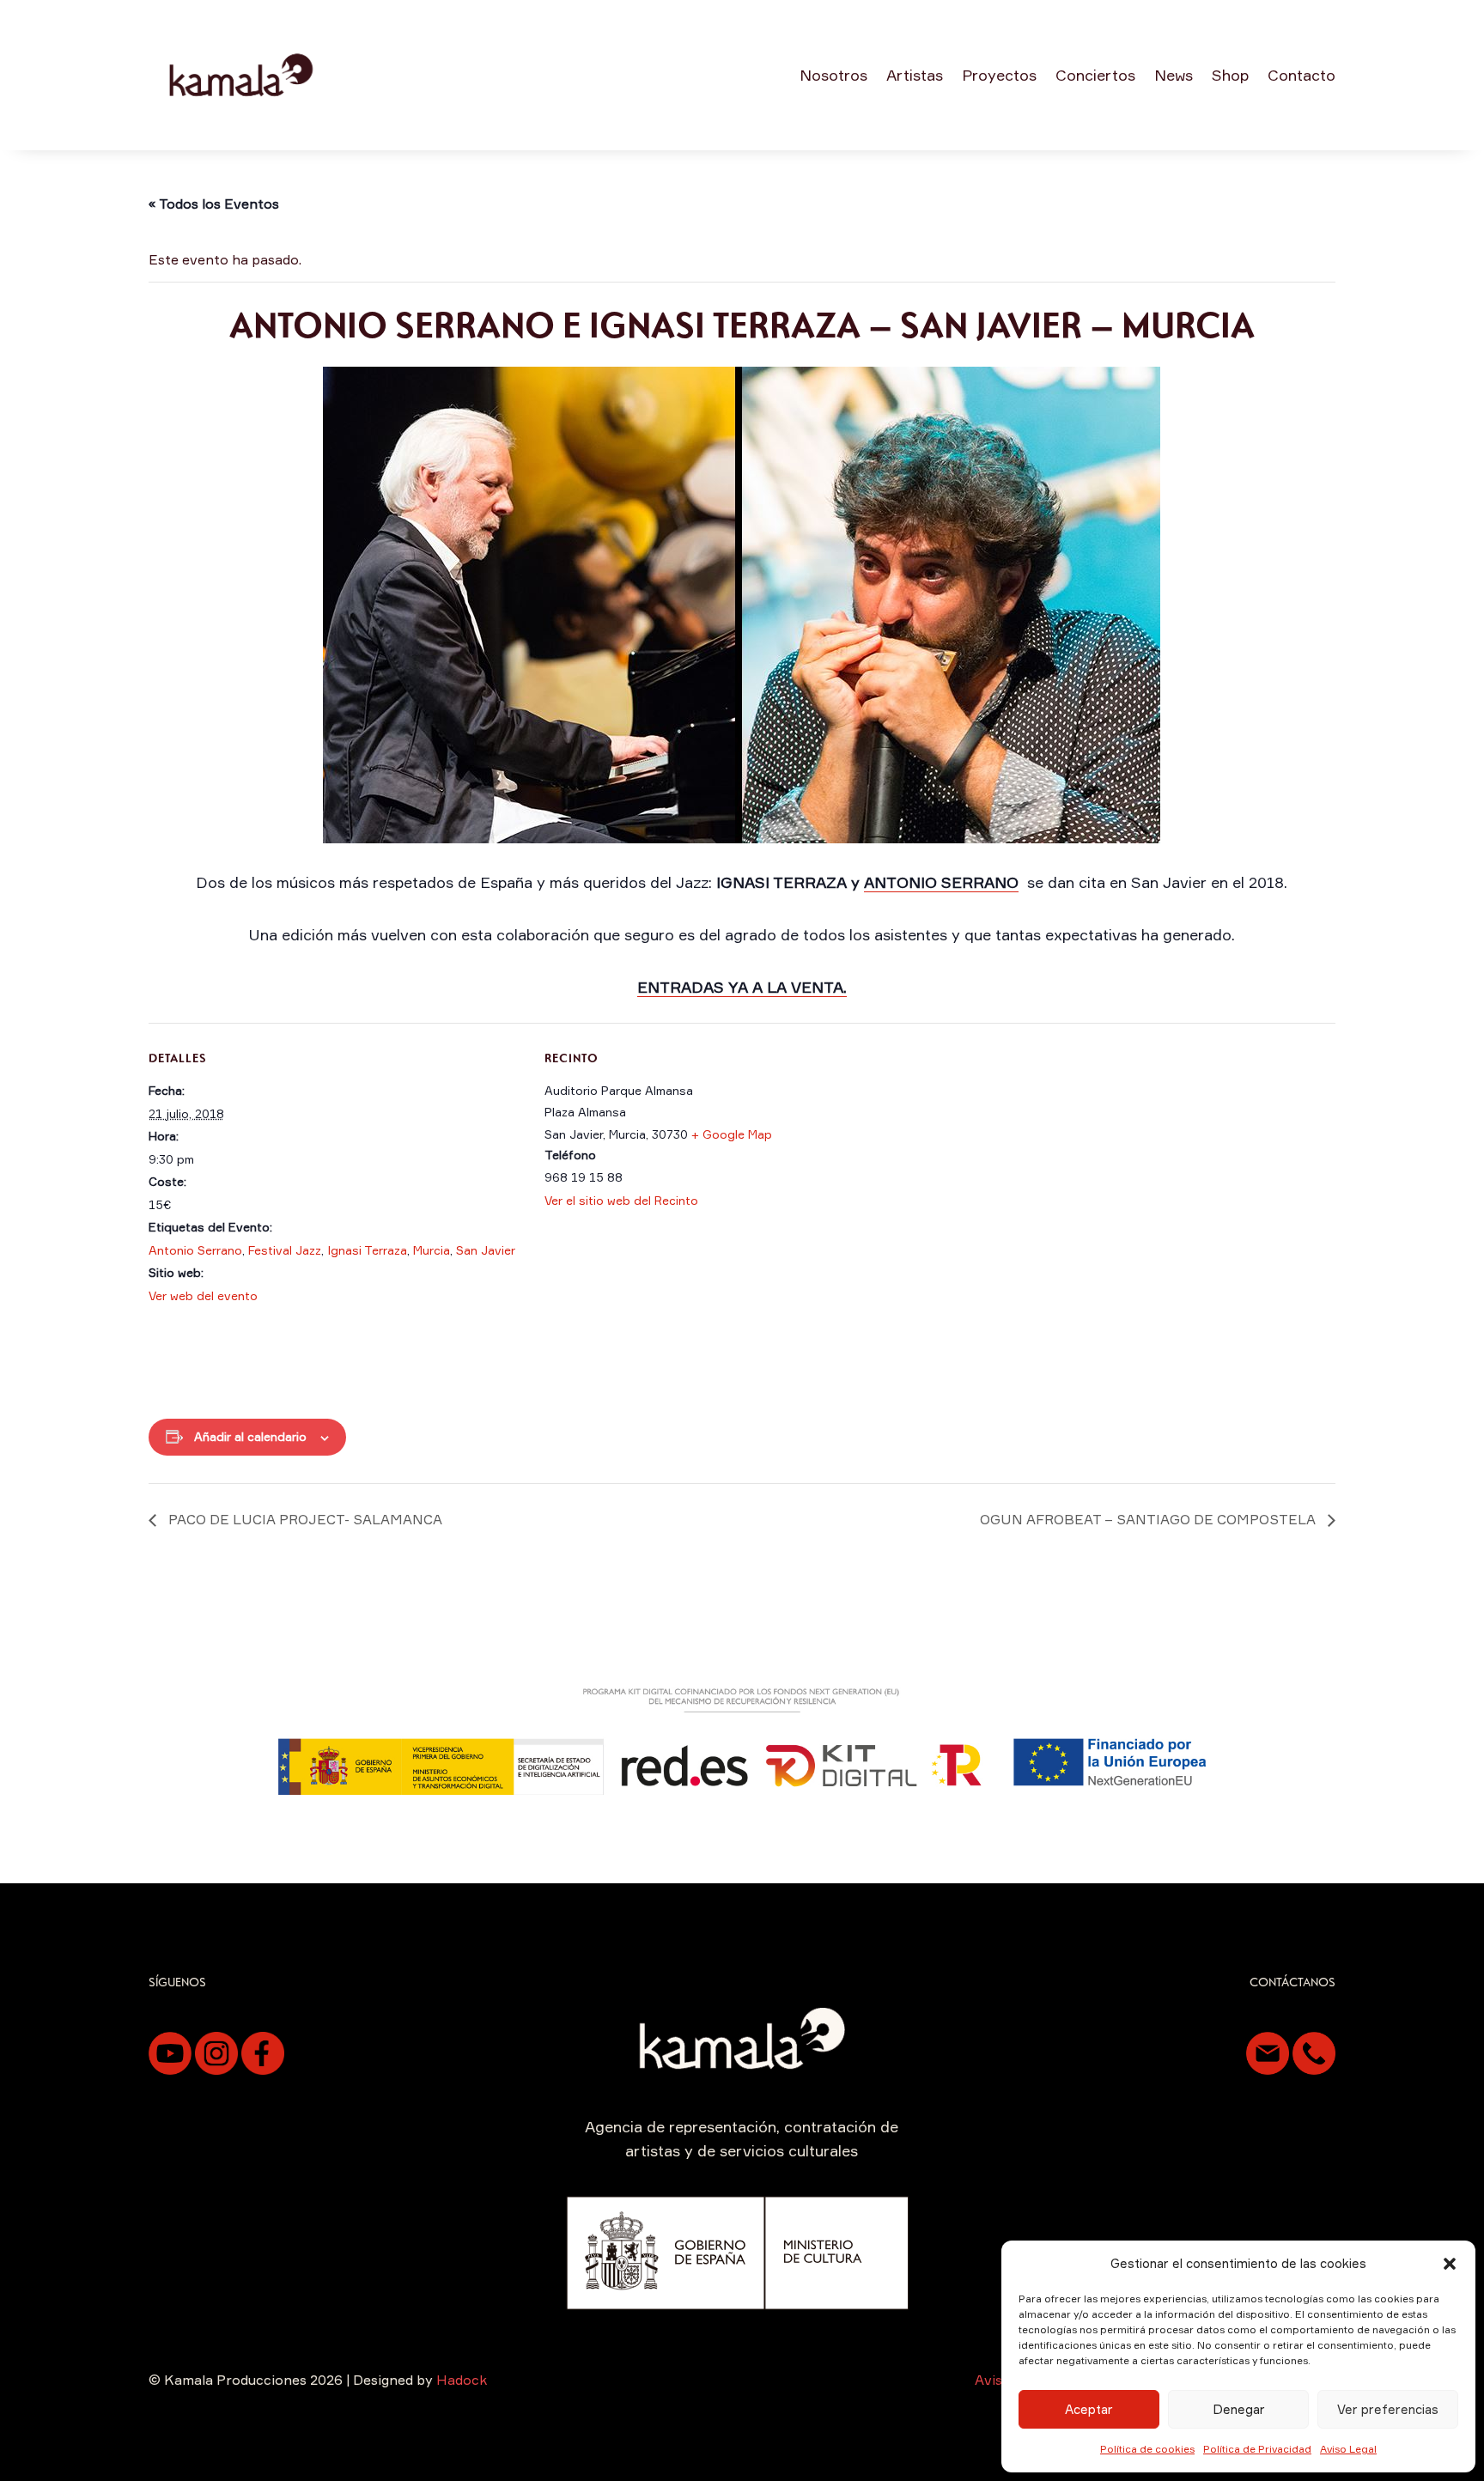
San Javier (486, 1250)
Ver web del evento (203, 1295)
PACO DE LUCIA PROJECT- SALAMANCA (304, 1519)
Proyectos (999, 75)
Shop (1230, 75)
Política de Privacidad (1257, 2449)
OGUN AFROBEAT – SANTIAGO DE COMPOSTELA (1149, 1519)
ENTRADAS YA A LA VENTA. (742, 987)
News (1174, 75)
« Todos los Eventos (214, 204)
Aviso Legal (1348, 2449)
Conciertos (1095, 75)
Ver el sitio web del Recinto (621, 1200)
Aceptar (1089, 2409)
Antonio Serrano (195, 1250)
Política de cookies (1147, 2449)
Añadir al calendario (250, 1436)
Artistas (915, 75)
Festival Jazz (285, 1250)
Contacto (1302, 75)
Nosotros (833, 75)
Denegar (1239, 2409)
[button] (1450, 2264)
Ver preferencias (1388, 2409)
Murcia (432, 1250)
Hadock (462, 2380)
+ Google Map (732, 1134)
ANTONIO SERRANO (941, 882)
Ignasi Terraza (367, 1250)
